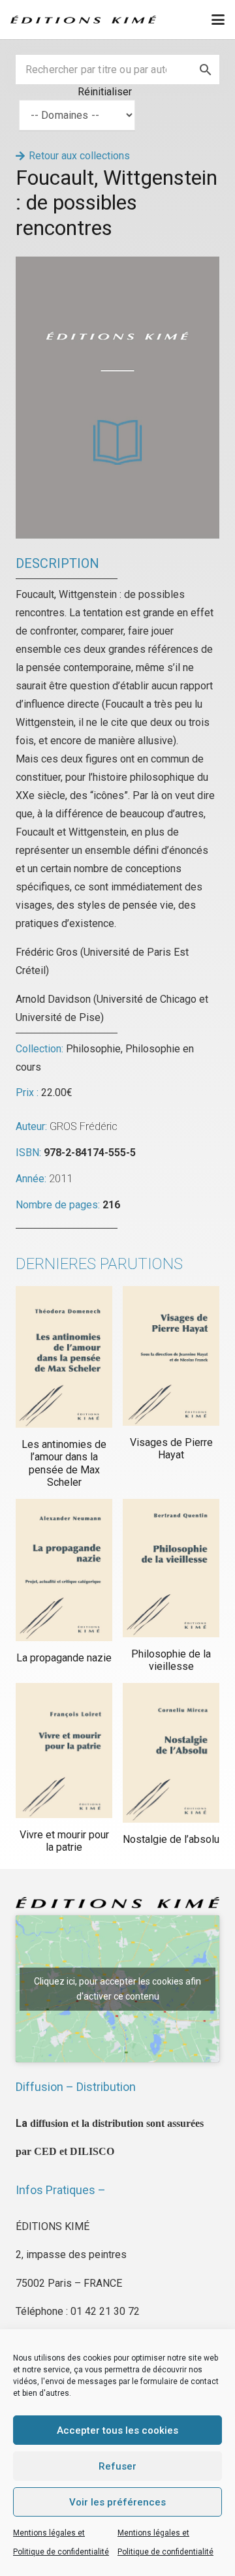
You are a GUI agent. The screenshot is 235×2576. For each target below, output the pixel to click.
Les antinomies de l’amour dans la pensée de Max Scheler (64, 1463)
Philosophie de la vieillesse (171, 1660)
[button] (218, 20)
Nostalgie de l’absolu (171, 1839)
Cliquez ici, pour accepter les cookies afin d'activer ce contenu (117, 1989)
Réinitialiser (105, 92)
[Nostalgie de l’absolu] (171, 1753)
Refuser (117, 2466)
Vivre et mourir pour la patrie (64, 1841)
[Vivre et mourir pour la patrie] (64, 1751)
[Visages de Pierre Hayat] (171, 1356)
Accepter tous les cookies (117, 2430)
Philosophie (93, 1049)
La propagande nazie (64, 1658)
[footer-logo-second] (83, 20)
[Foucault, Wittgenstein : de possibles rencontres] (117, 265)
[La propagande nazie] (64, 1570)
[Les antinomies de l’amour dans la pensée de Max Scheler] (64, 1357)
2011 (61, 1179)
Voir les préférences (117, 2502)
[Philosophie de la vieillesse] (171, 1568)
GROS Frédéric (84, 1126)
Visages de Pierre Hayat (171, 1449)
